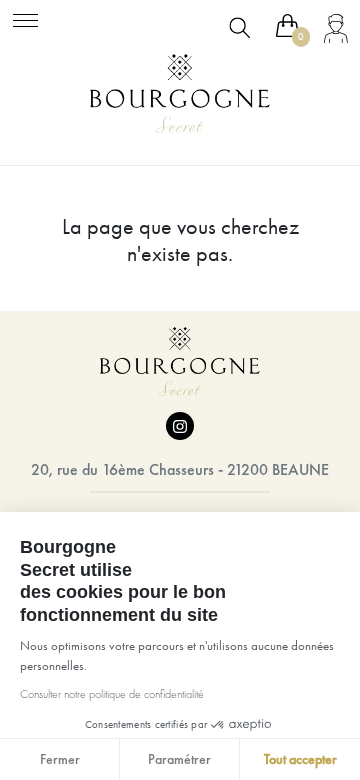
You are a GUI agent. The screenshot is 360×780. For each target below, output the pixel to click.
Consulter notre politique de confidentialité (112, 694)
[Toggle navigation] (25, 17)
